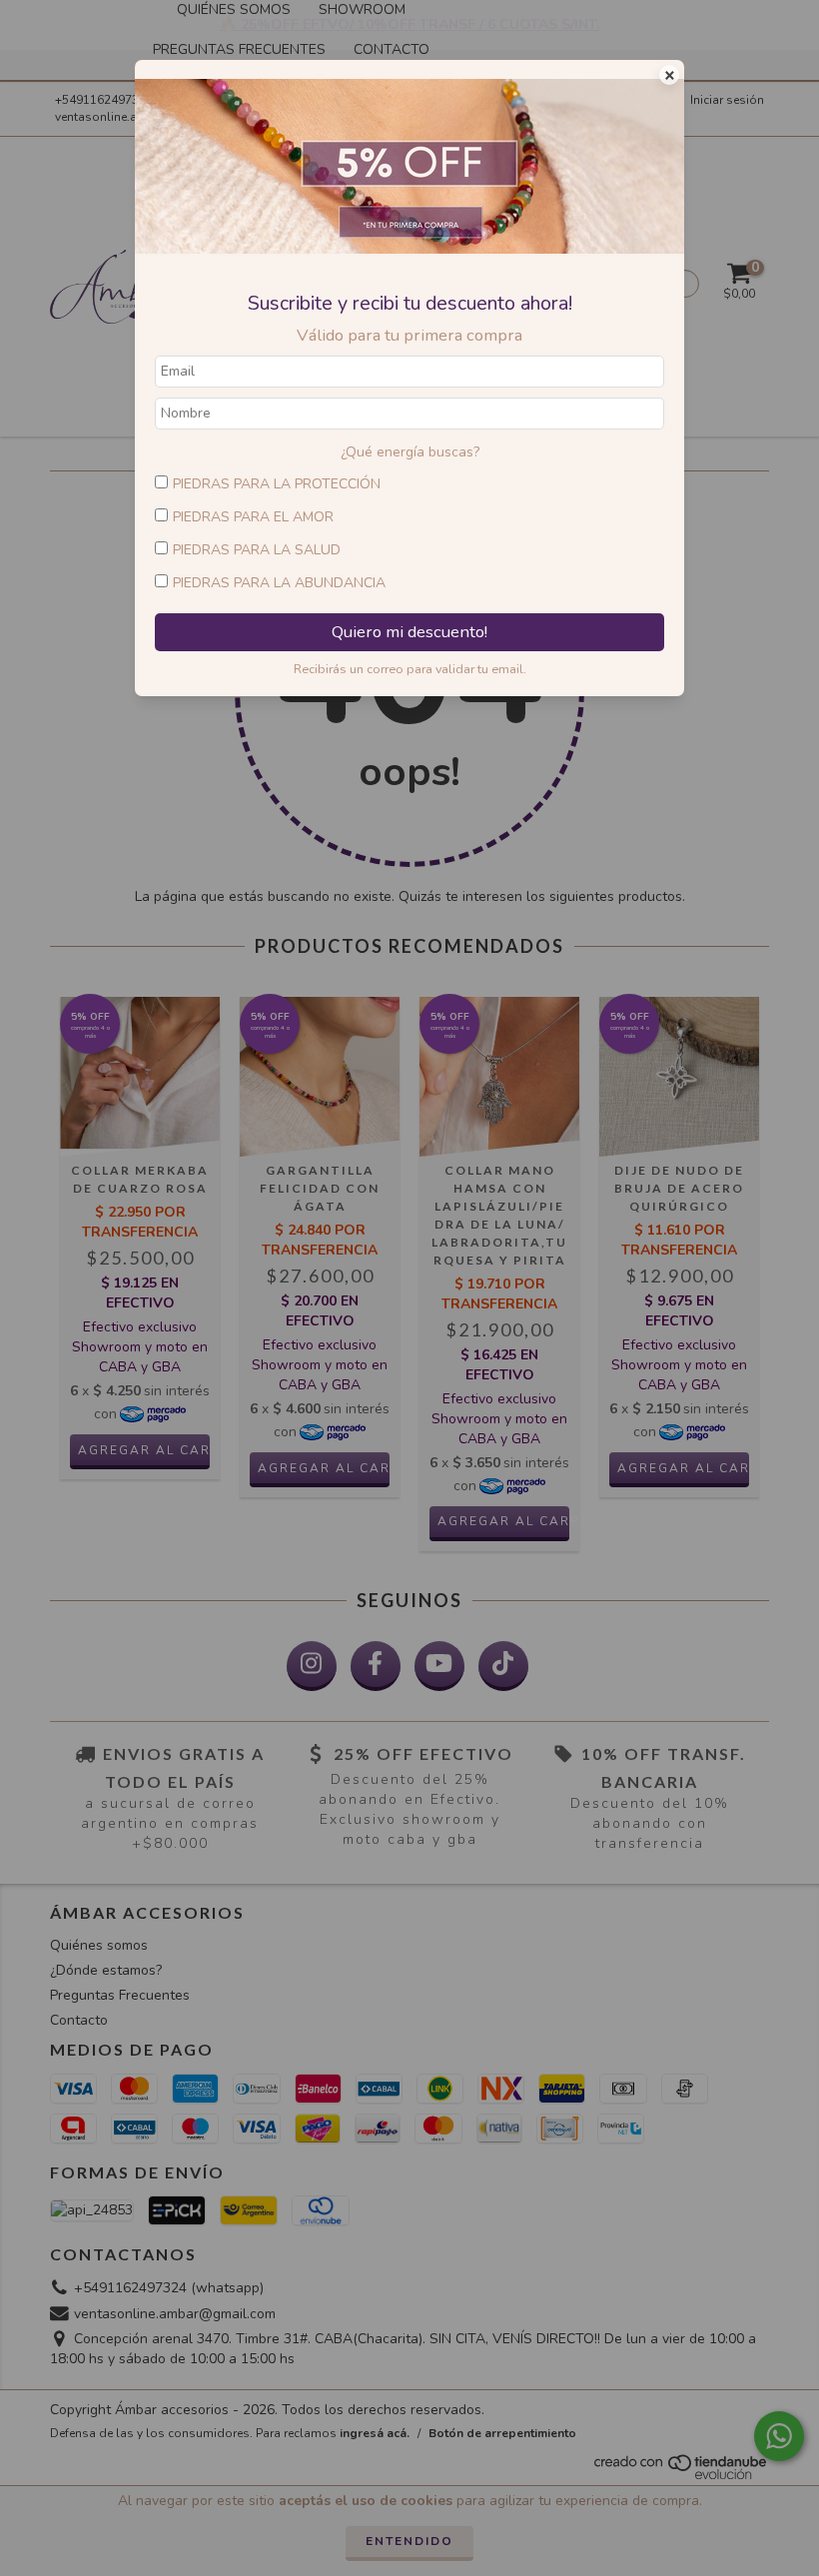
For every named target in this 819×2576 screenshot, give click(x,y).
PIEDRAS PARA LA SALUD (257, 550)
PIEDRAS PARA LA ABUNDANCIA (279, 583)
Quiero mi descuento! (409, 632)
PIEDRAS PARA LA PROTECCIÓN (277, 484)
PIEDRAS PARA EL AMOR (253, 517)
